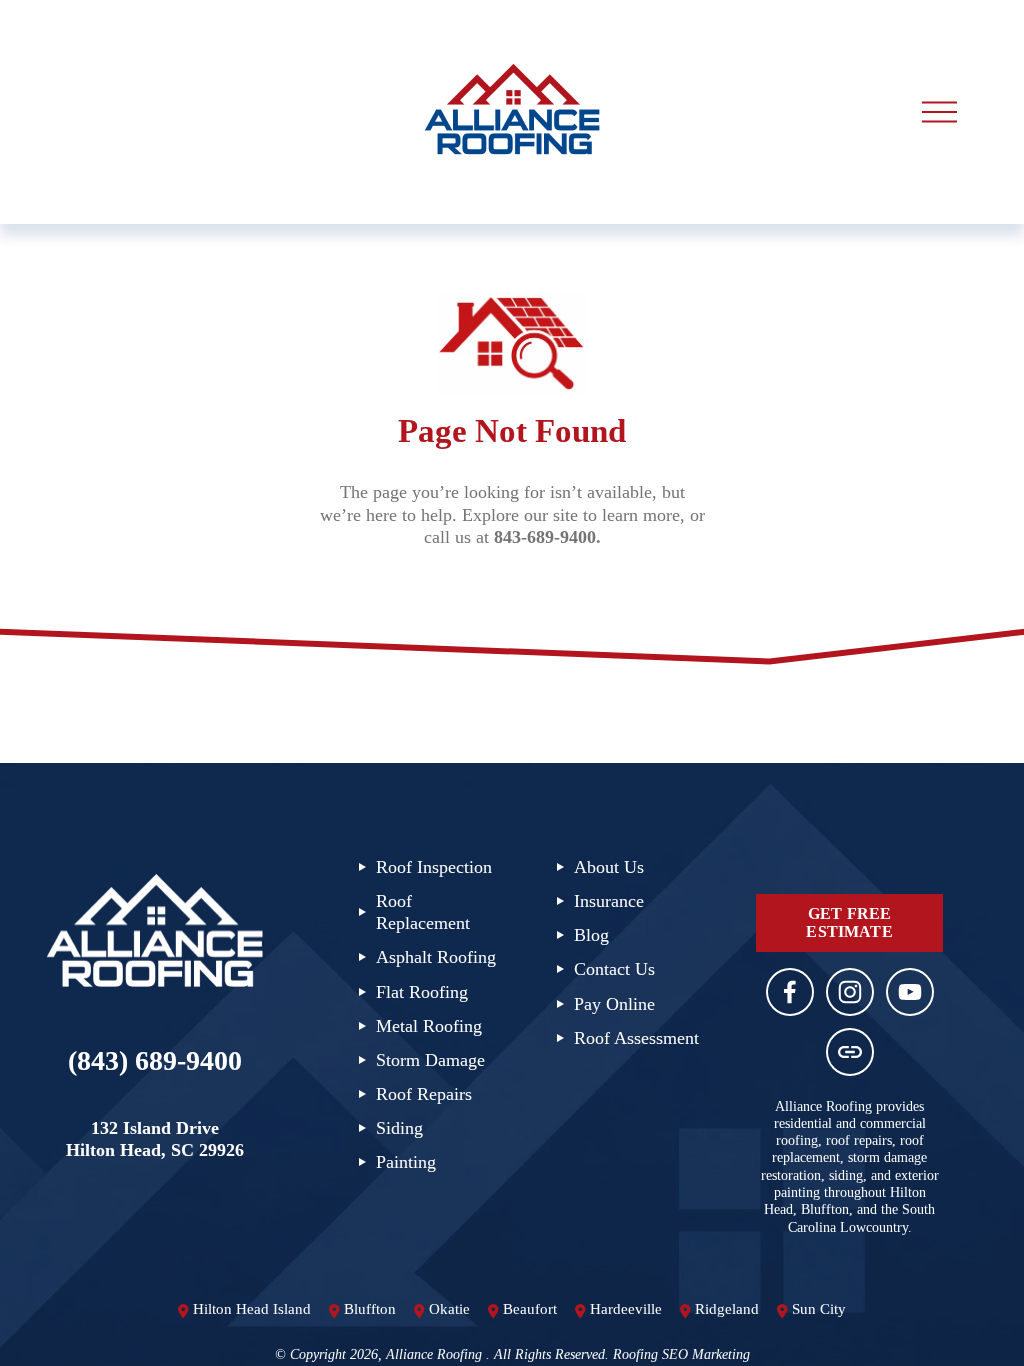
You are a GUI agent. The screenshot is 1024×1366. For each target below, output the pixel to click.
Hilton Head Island (252, 1309)
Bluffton (370, 1309)
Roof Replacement (423, 912)
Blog (591, 935)
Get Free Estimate (849, 922)
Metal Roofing (429, 1026)
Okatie (449, 1309)
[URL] (850, 1052)
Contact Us (614, 969)
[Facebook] (790, 992)
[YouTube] (910, 992)
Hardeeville (626, 1309)
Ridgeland (727, 1309)
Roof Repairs (424, 1094)
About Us (609, 867)
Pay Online (614, 1004)
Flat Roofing (422, 992)
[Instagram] (850, 992)
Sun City (819, 1309)
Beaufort (530, 1309)
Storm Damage (430, 1060)
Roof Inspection (434, 867)
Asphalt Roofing (436, 957)
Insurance (609, 901)
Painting (406, 1162)
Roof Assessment (636, 1038)
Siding (399, 1128)
